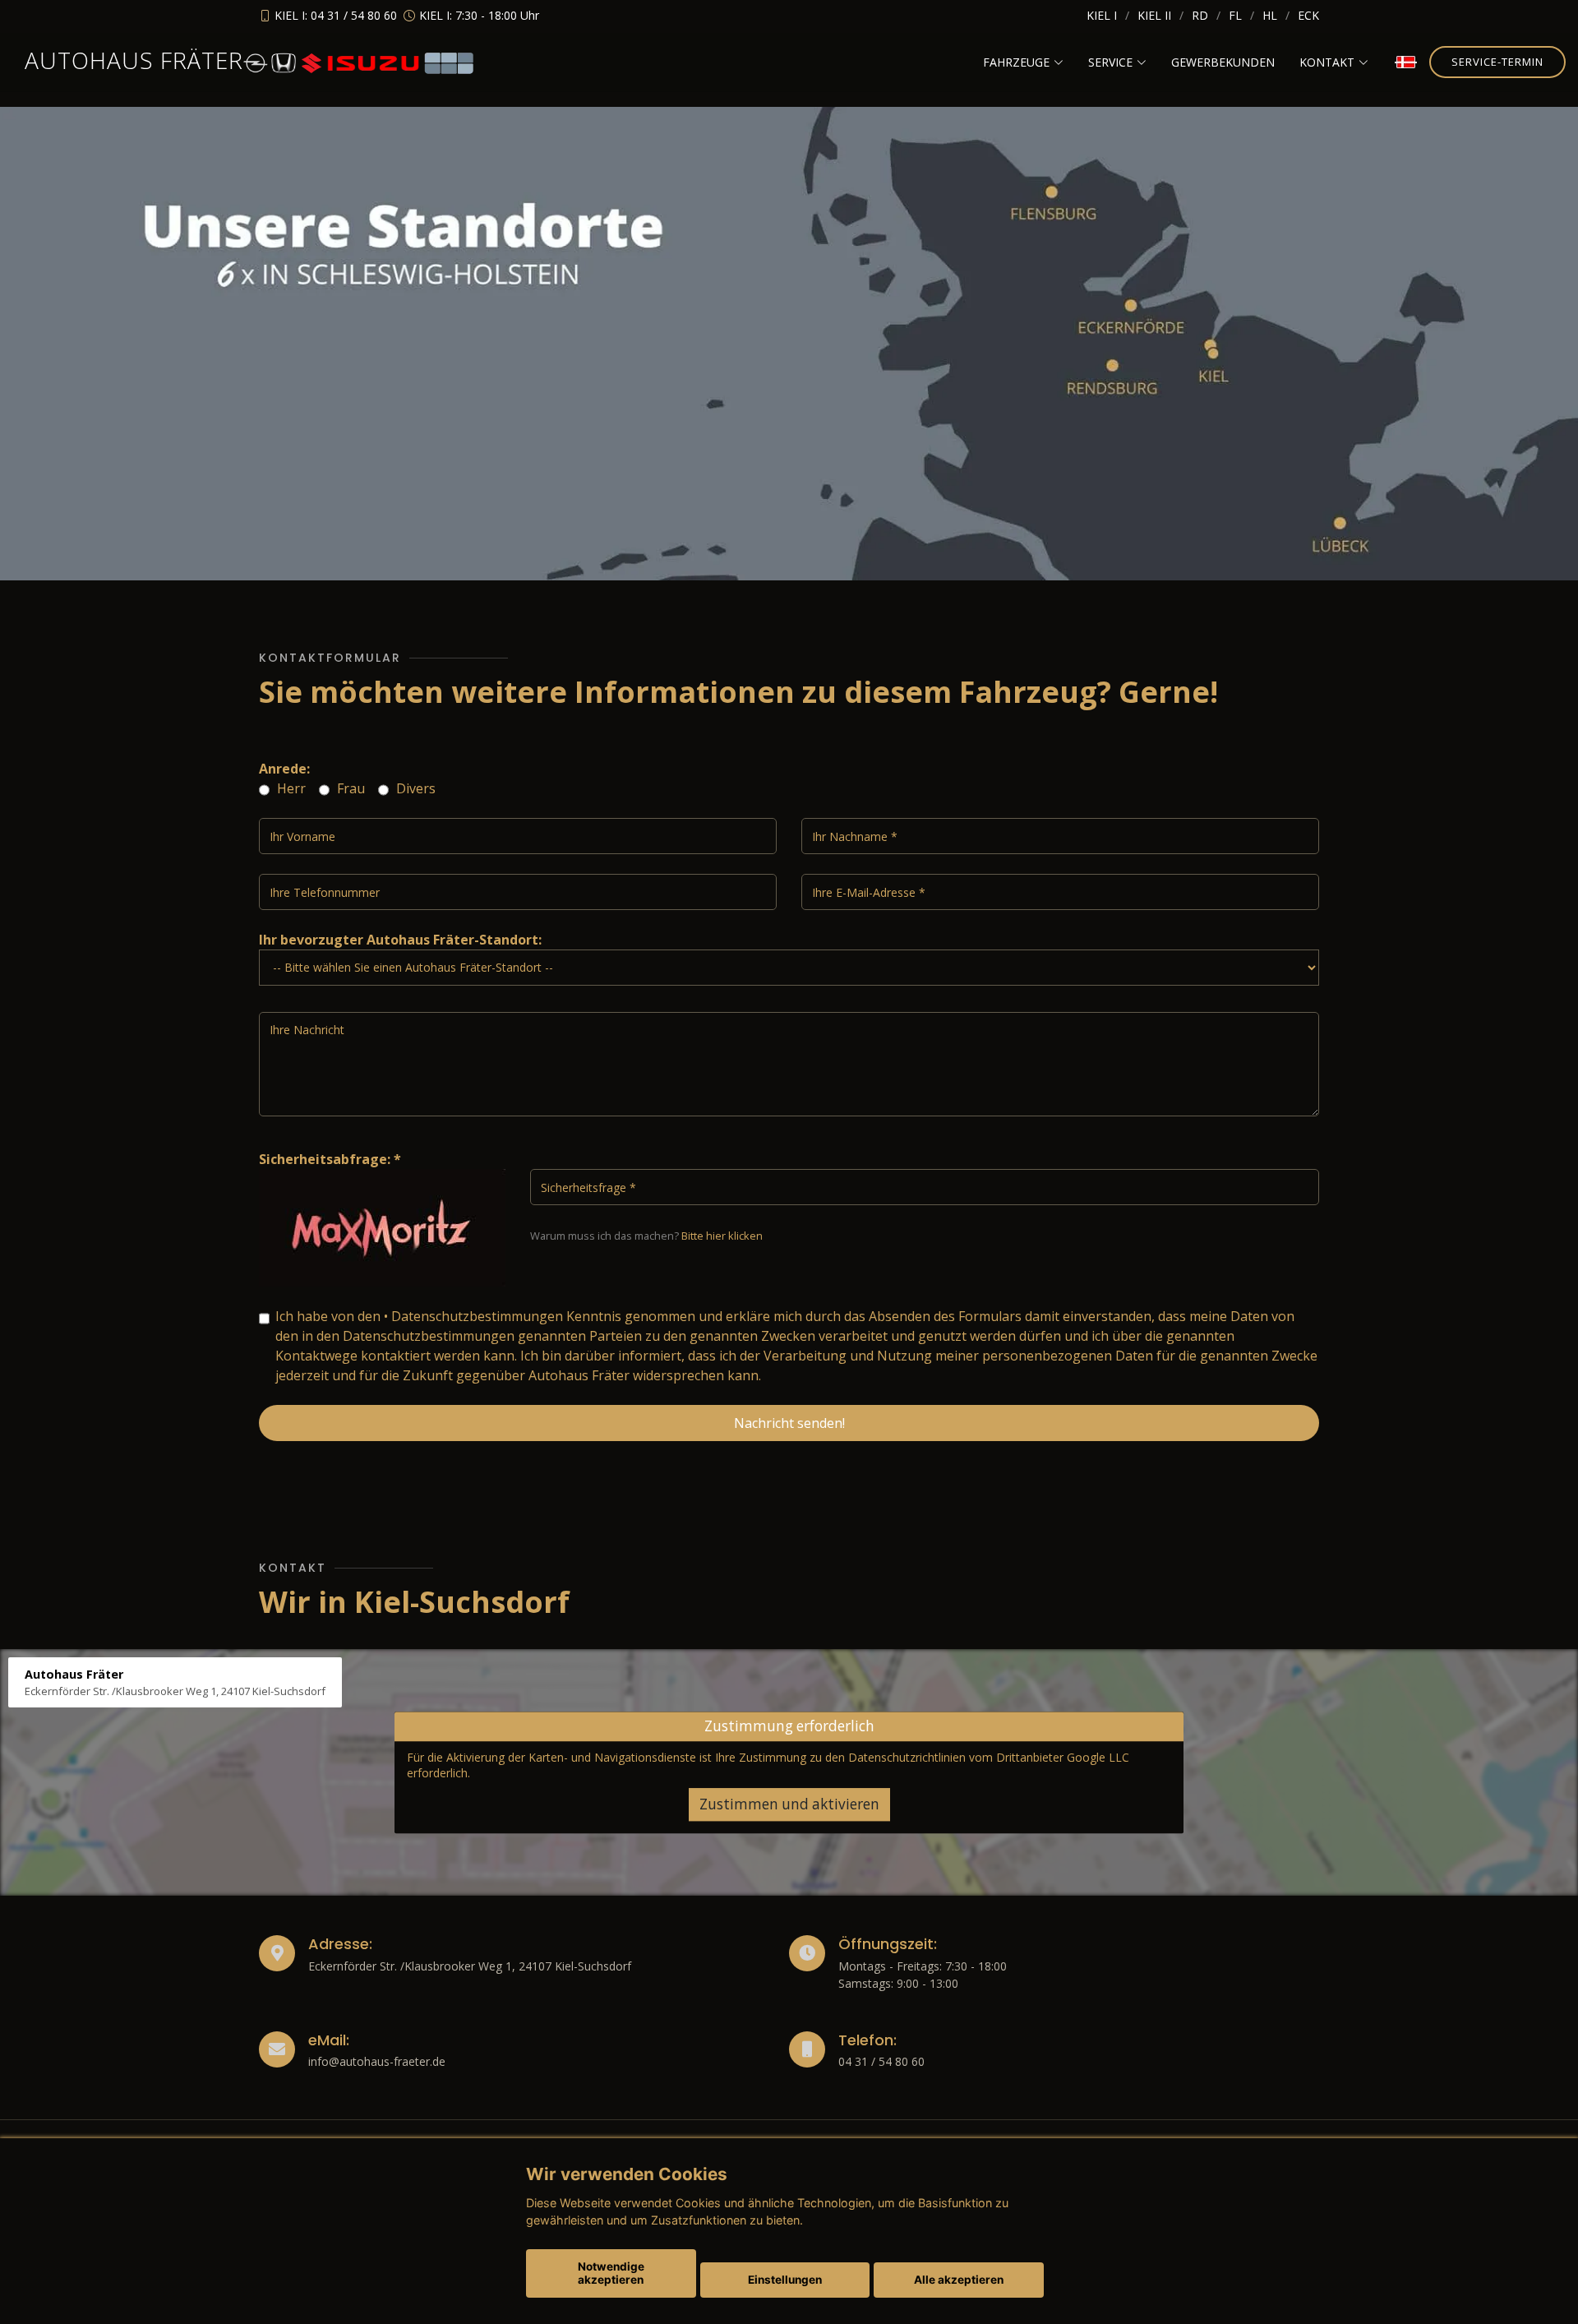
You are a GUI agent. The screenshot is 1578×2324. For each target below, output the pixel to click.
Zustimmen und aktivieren (789, 1804)
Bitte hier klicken (722, 1236)
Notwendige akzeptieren (611, 2273)
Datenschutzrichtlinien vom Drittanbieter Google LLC (989, 1757)
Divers (414, 788)
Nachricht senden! (789, 1423)
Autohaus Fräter (134, 60)
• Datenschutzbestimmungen (473, 1316)
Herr (290, 788)
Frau (349, 788)
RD (1200, 15)
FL (1235, 15)
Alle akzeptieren (959, 2280)
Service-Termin (1497, 62)
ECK (1308, 15)
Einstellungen (785, 2280)
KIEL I (1102, 15)
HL (1270, 15)
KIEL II (1154, 15)
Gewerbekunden (1223, 62)
